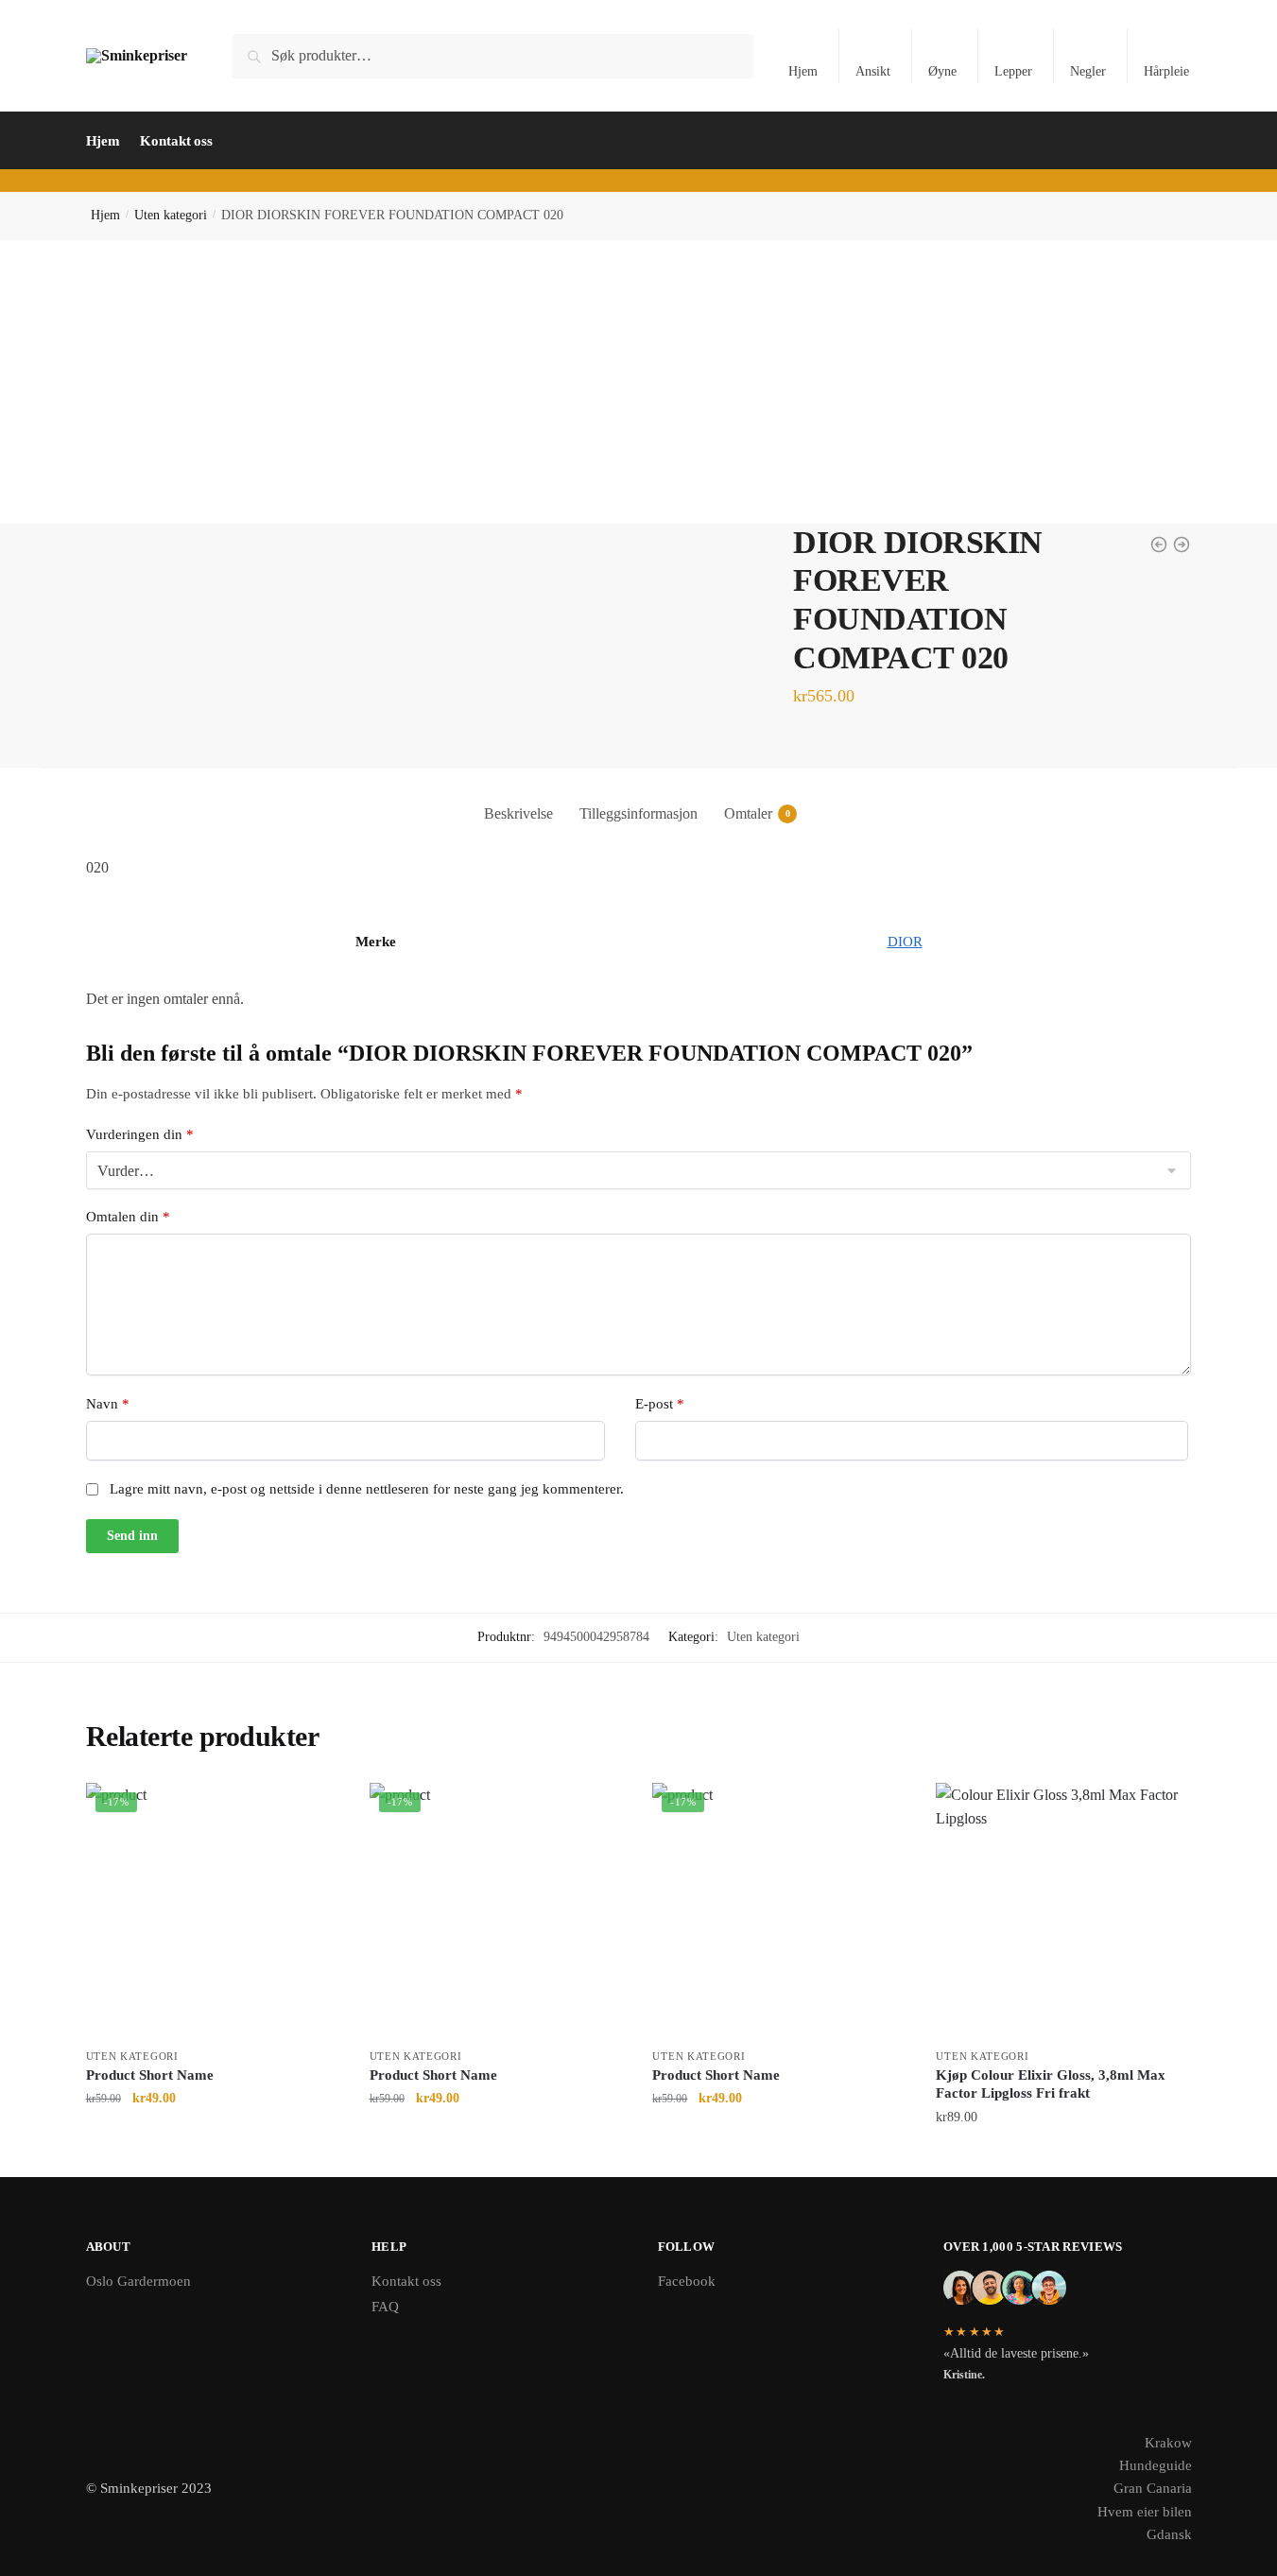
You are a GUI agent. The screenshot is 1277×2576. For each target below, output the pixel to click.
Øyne (942, 71)
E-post (660, 1404)
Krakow (1168, 2443)
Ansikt (873, 71)
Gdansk (1169, 2534)
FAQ (385, 2307)
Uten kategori (171, 215)
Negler (1088, 71)
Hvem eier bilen (1145, 2512)
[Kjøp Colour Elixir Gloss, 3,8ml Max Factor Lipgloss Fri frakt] (1063, 1910)
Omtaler (748, 813)
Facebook (687, 2281)
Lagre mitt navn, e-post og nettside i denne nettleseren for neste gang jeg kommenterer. (367, 1489)
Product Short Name (150, 2075)
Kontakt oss (406, 2281)
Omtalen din (128, 1217)
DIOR (905, 942)
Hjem (803, 71)
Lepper (1013, 71)
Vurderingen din (140, 1134)
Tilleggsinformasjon (638, 813)
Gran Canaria (1153, 2488)
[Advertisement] (639, 382)
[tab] (518, 798)
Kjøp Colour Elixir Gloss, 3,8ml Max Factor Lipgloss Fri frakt (1051, 2084)
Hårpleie (1166, 71)
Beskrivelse (518, 813)
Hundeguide (1156, 2465)
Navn (108, 1404)
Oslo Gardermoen (138, 2281)
